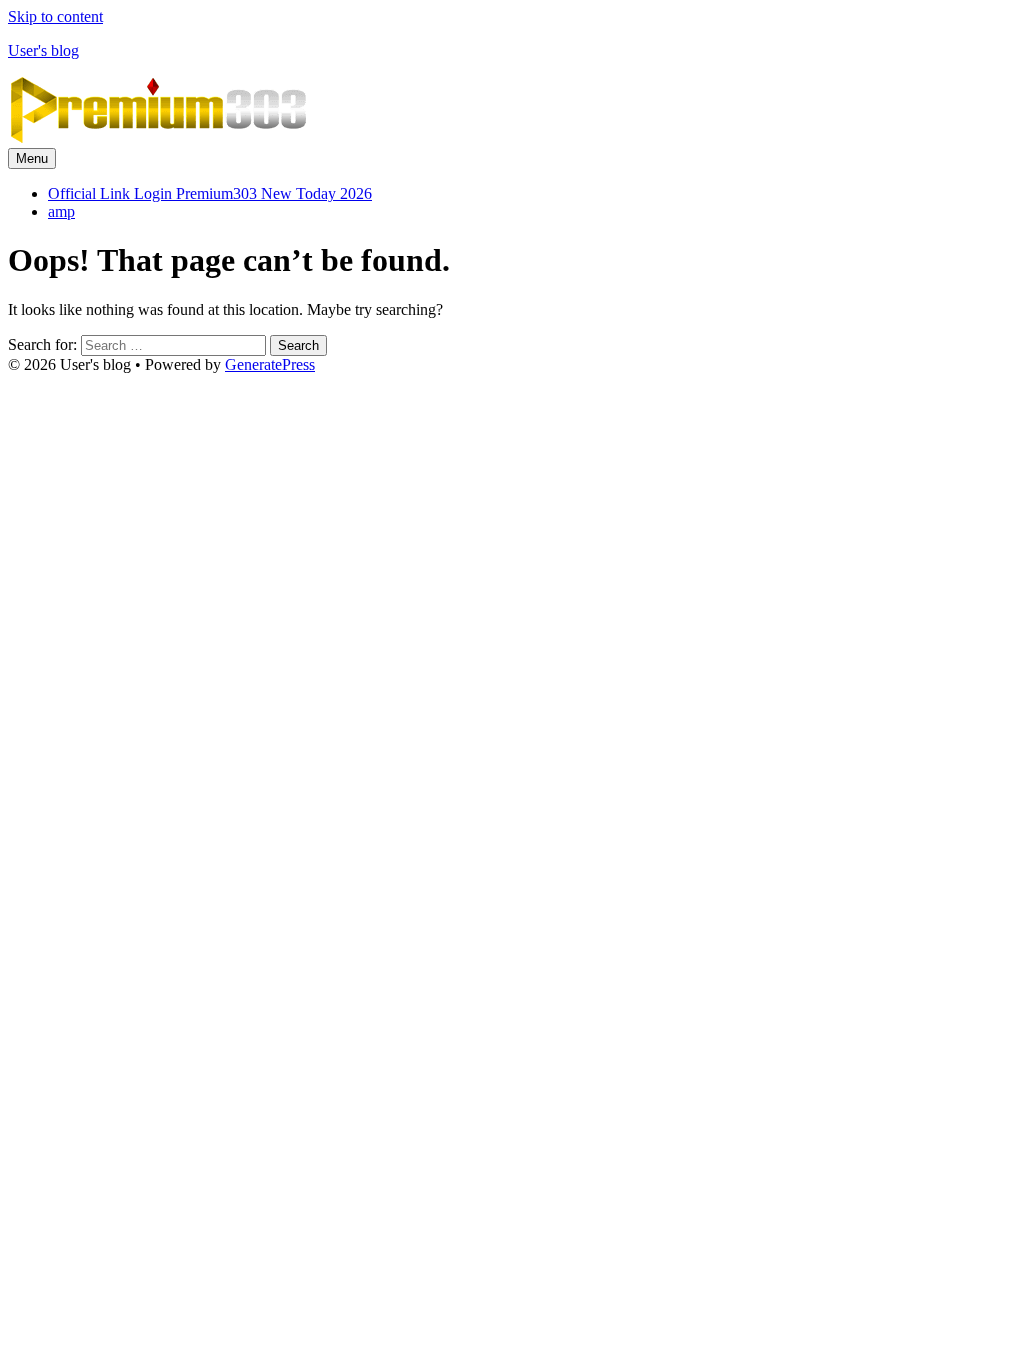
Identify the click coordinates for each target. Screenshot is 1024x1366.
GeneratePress (270, 364)
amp (61, 211)
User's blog (43, 50)
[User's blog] (158, 138)
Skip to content (55, 16)
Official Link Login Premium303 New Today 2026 (210, 193)
